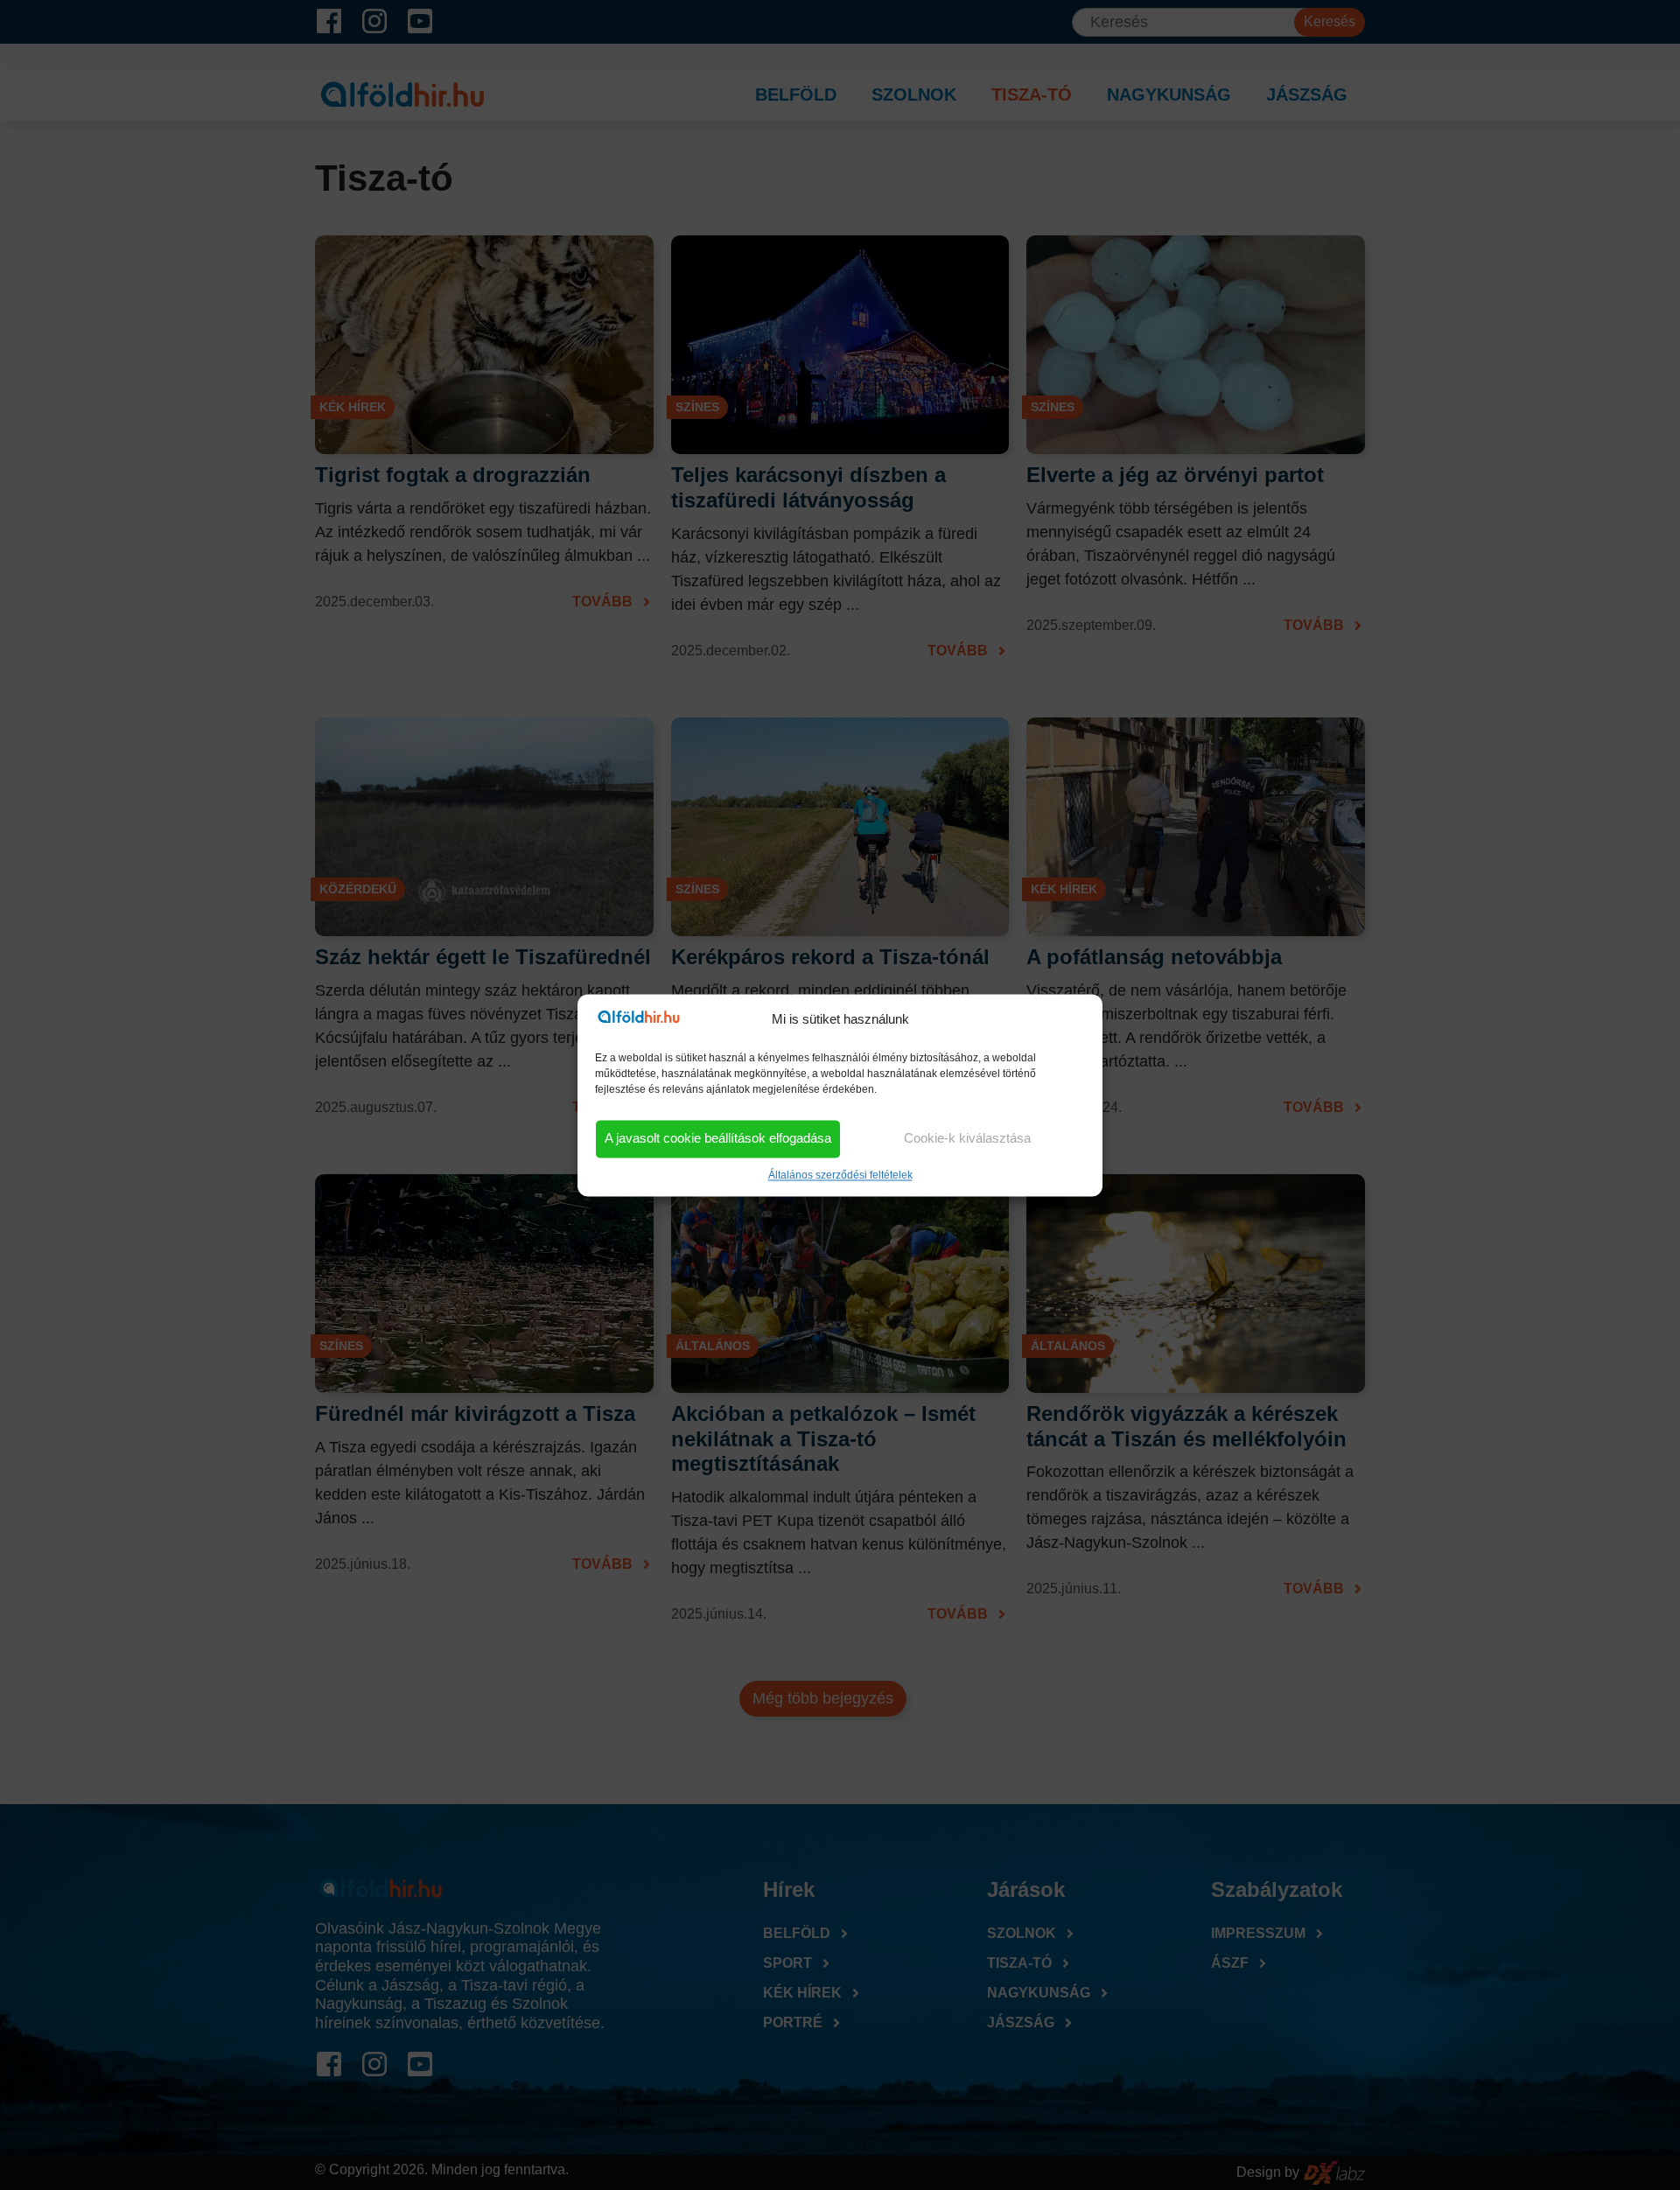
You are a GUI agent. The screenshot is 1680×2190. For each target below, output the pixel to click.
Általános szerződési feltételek (840, 1175)
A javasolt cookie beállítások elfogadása (718, 1139)
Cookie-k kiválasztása (967, 1139)
